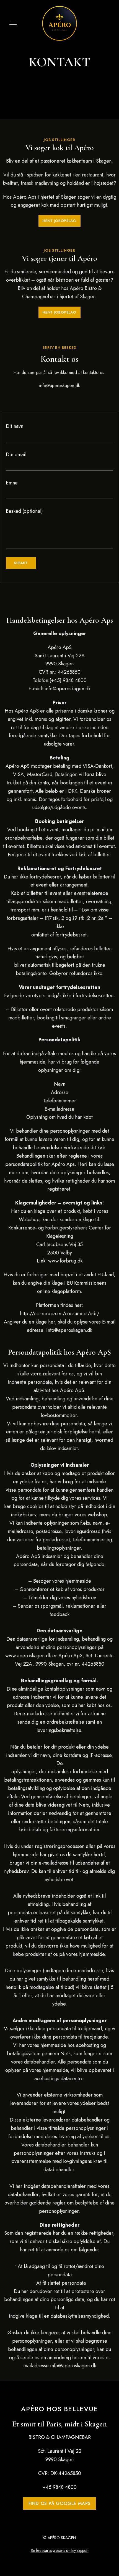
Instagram (64, 397)
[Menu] (12, 23)
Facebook (55, 397)
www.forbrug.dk (65, 1261)
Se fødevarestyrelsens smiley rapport (60, 2550)
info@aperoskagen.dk (68, 1330)
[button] (59, 221)
